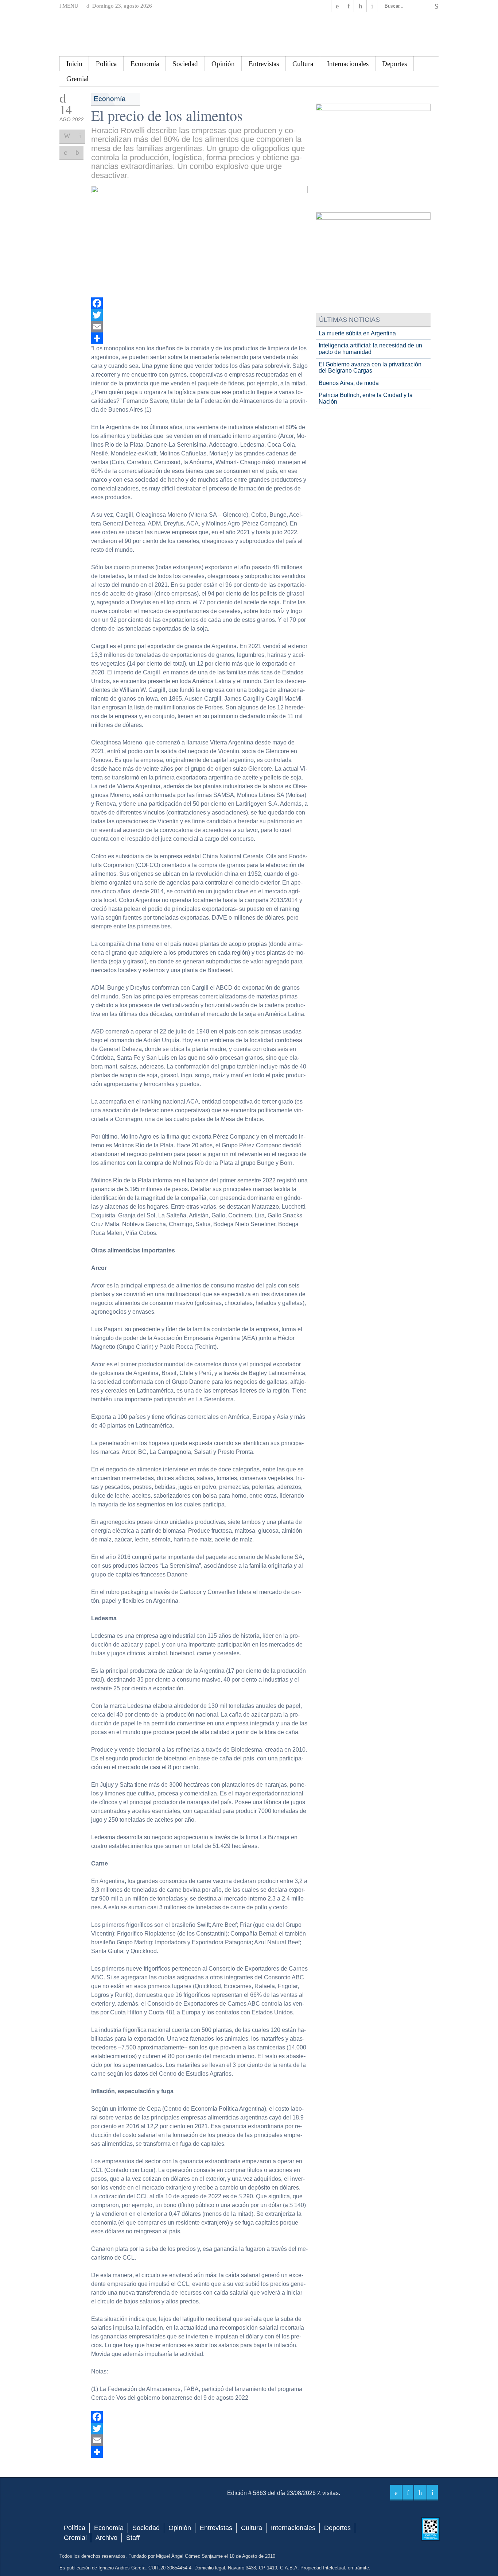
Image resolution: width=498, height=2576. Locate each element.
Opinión (223, 64)
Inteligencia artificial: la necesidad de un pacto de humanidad (370, 349)
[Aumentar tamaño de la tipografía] (65, 153)
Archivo (106, 2538)
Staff (133, 2538)
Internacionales (348, 64)
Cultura (303, 64)
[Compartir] (200, 338)
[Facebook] (337, 6)
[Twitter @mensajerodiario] (349, 6)
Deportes (394, 64)
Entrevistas (264, 64)
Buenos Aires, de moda (349, 383)
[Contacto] (372, 6)
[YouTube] (360, 6)
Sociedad (185, 64)
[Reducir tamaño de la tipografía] (77, 153)
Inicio (74, 64)
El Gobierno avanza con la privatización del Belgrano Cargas (370, 368)
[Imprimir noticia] (67, 136)
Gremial (77, 79)
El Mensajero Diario (249, 34)
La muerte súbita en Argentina (357, 333)
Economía (145, 64)
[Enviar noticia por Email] (80, 136)
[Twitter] (200, 315)
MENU (70, 6)
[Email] (200, 327)
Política (106, 64)
